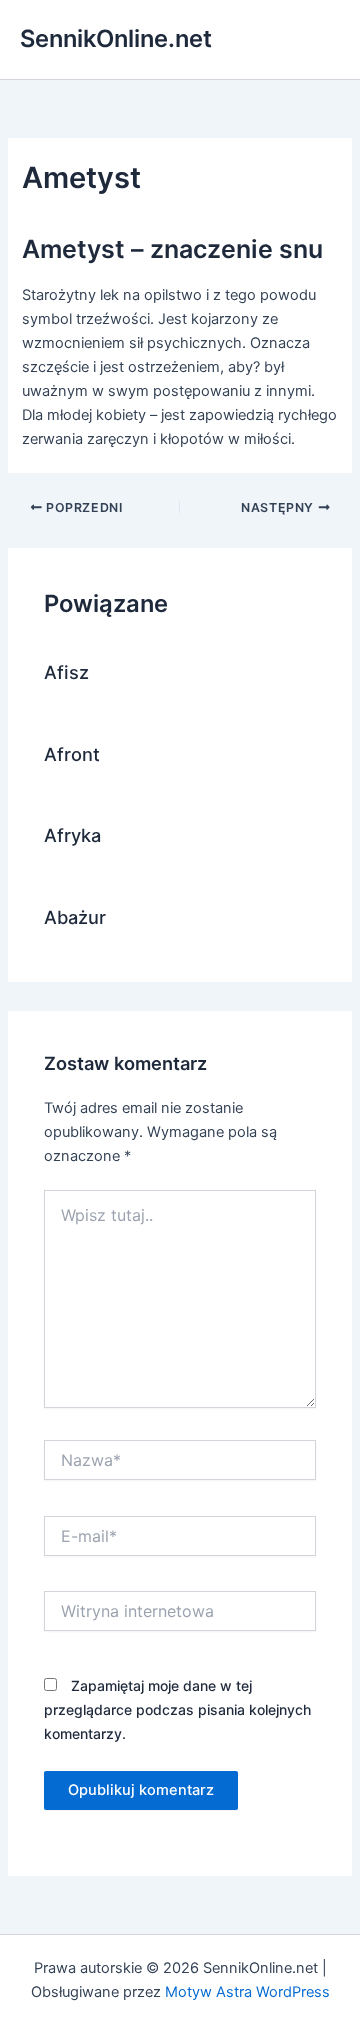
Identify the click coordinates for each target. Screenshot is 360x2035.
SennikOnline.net (116, 38)
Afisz (66, 672)
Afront (72, 754)
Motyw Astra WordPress (247, 1992)
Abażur (75, 917)
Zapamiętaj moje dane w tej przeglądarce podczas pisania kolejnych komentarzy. (177, 1709)
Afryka (72, 835)
